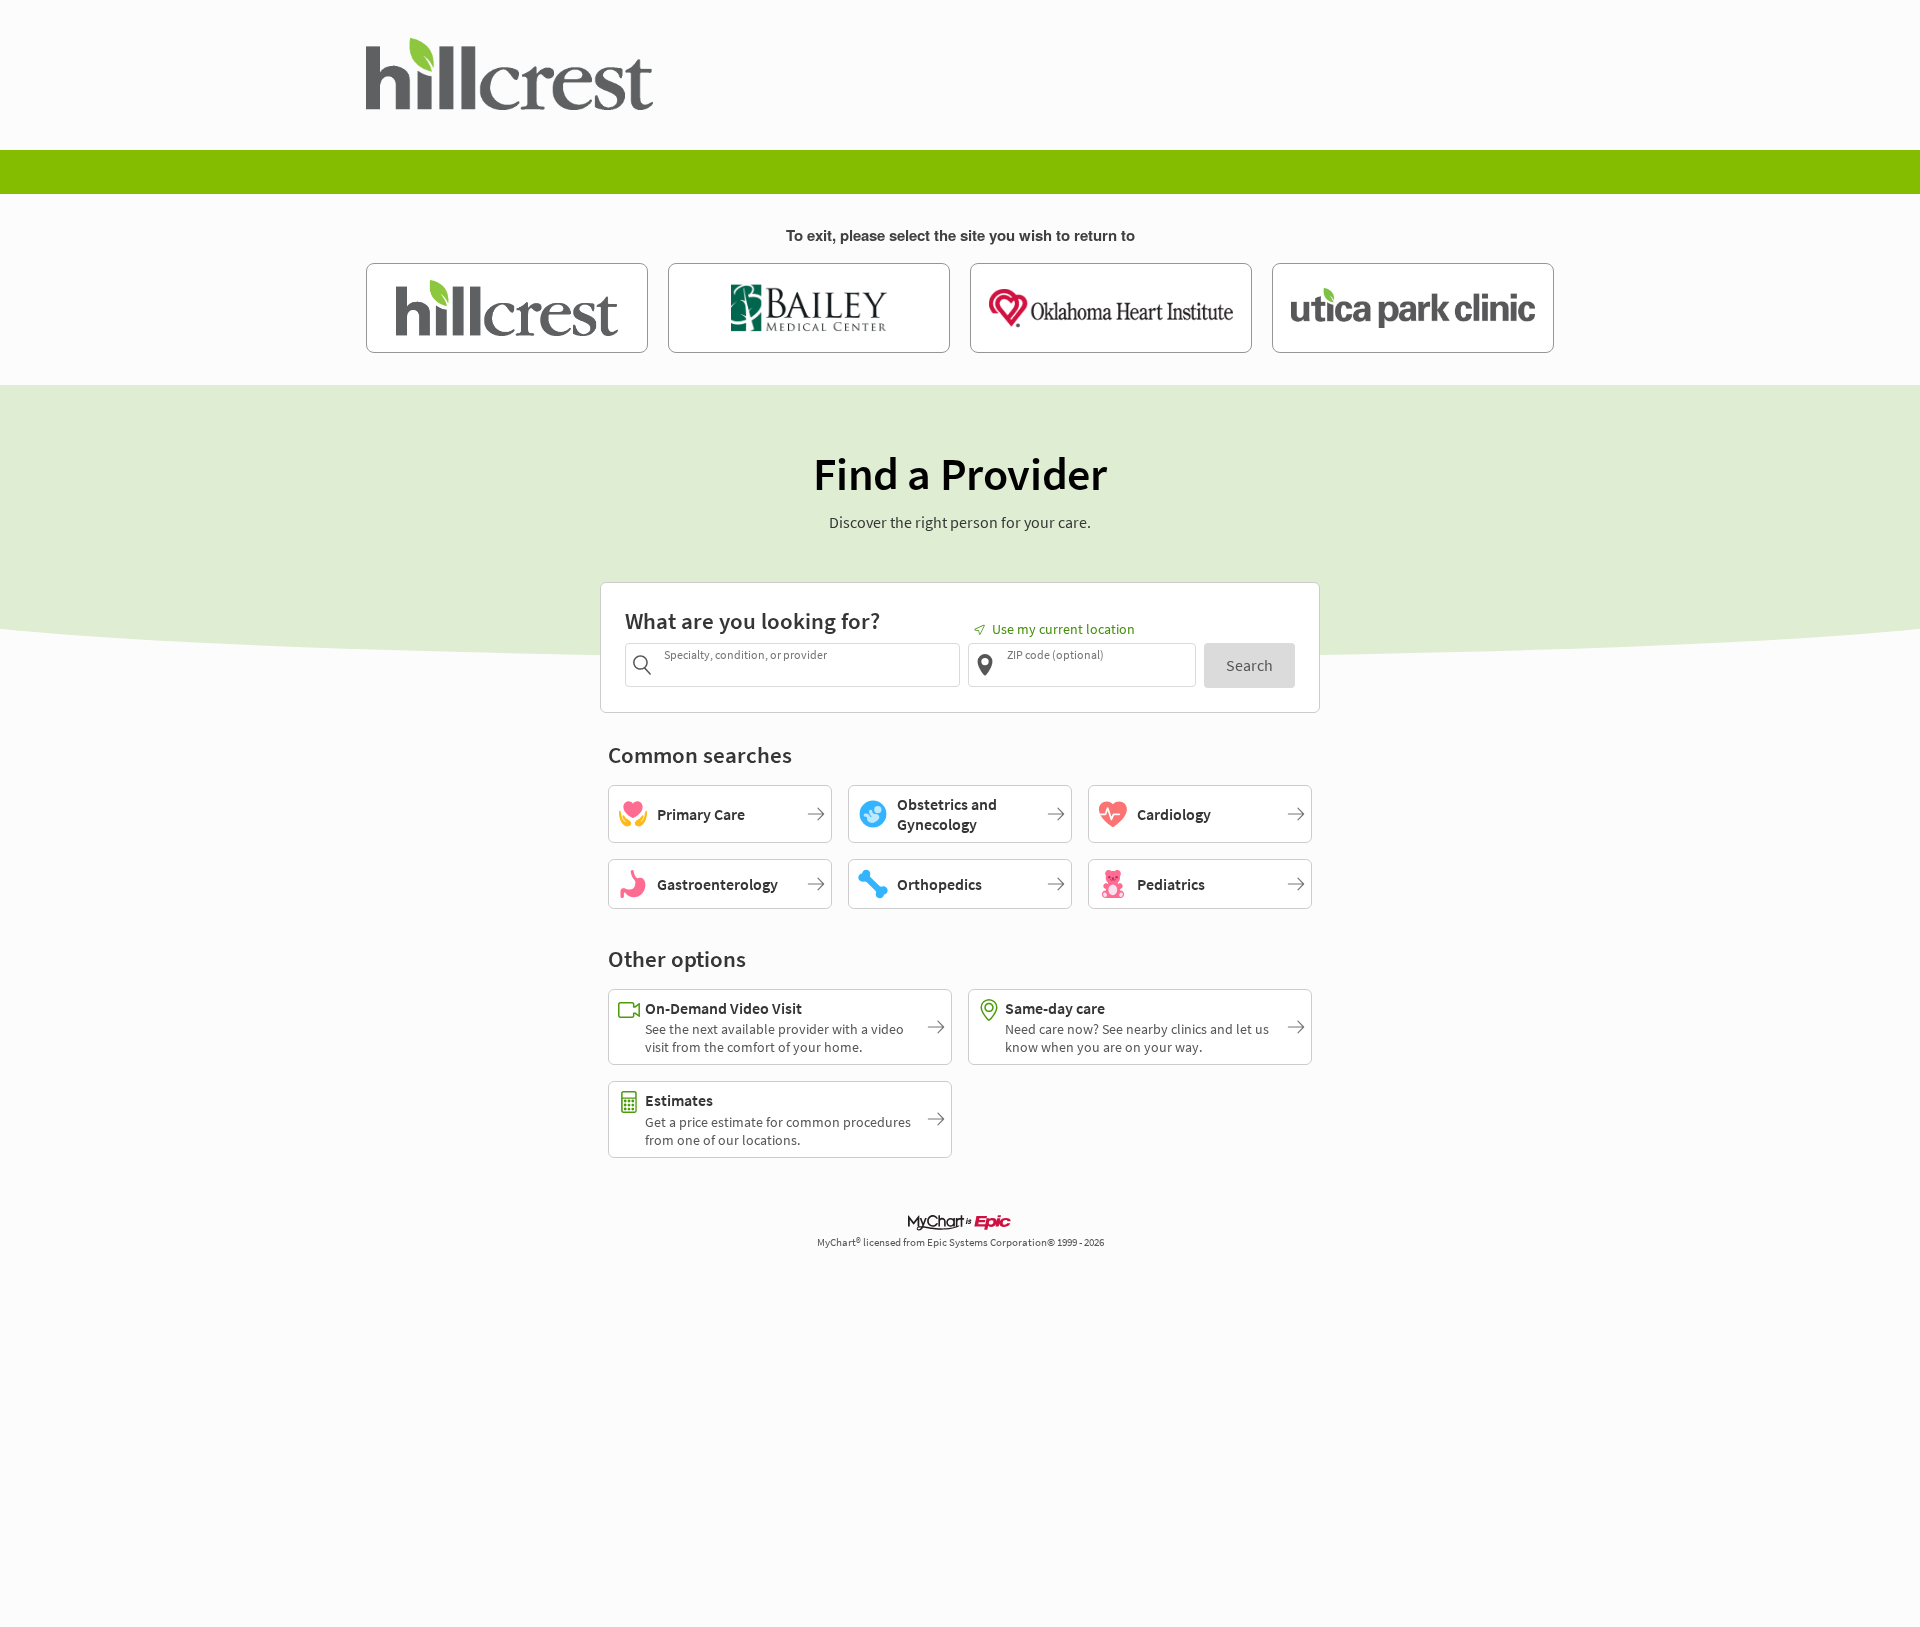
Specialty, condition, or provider (745, 654)
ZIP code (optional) (1055, 654)
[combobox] (808, 664)
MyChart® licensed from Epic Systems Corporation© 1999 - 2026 (960, 1242)
